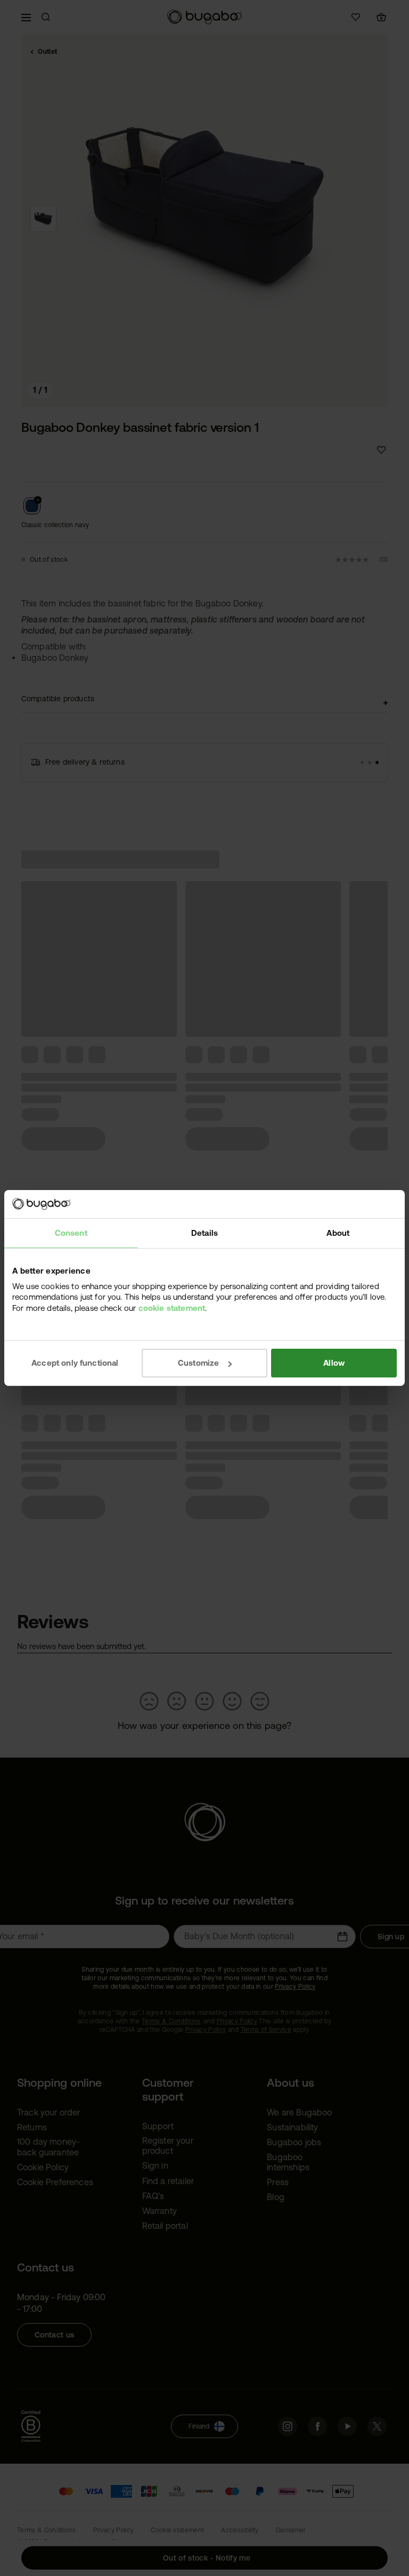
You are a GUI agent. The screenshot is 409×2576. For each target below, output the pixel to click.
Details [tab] (204, 1232)
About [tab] (338, 1232)
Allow (334, 1363)
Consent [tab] (71, 1232)
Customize (198, 1363)
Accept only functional (75, 1363)
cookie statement (172, 1307)
